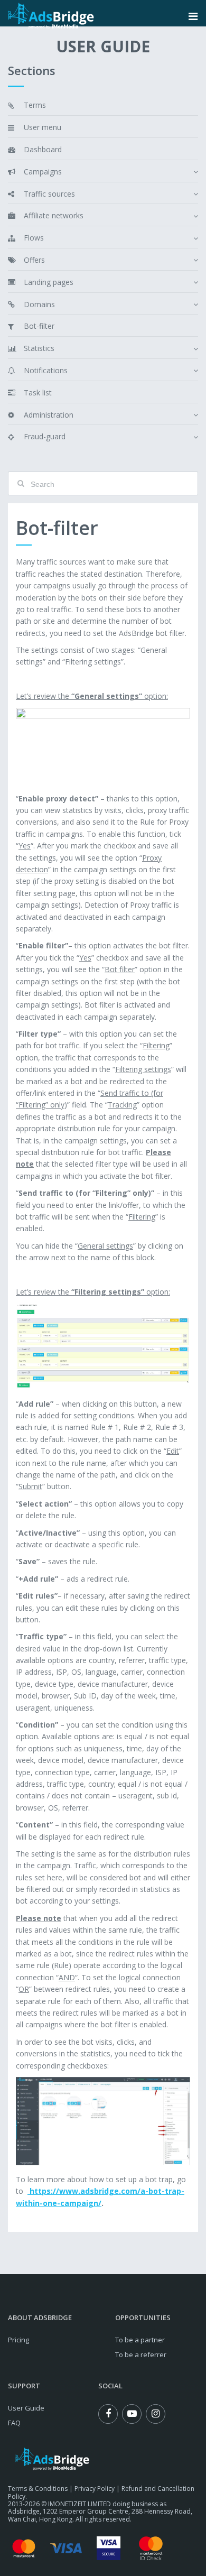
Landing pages (49, 282)
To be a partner (140, 2340)
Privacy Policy (95, 2489)
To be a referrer (141, 2355)
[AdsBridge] (51, 16)
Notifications (46, 370)
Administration (49, 415)
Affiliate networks (54, 215)
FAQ (14, 2423)
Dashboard (43, 149)
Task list (38, 393)
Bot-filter (39, 326)
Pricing (18, 2340)
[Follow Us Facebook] (108, 2414)
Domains (39, 304)
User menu (43, 127)
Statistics (39, 348)
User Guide (26, 2408)
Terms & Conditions (38, 2489)
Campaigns (43, 172)
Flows (34, 238)
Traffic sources (49, 194)
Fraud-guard (45, 436)
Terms (35, 105)
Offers (34, 260)
